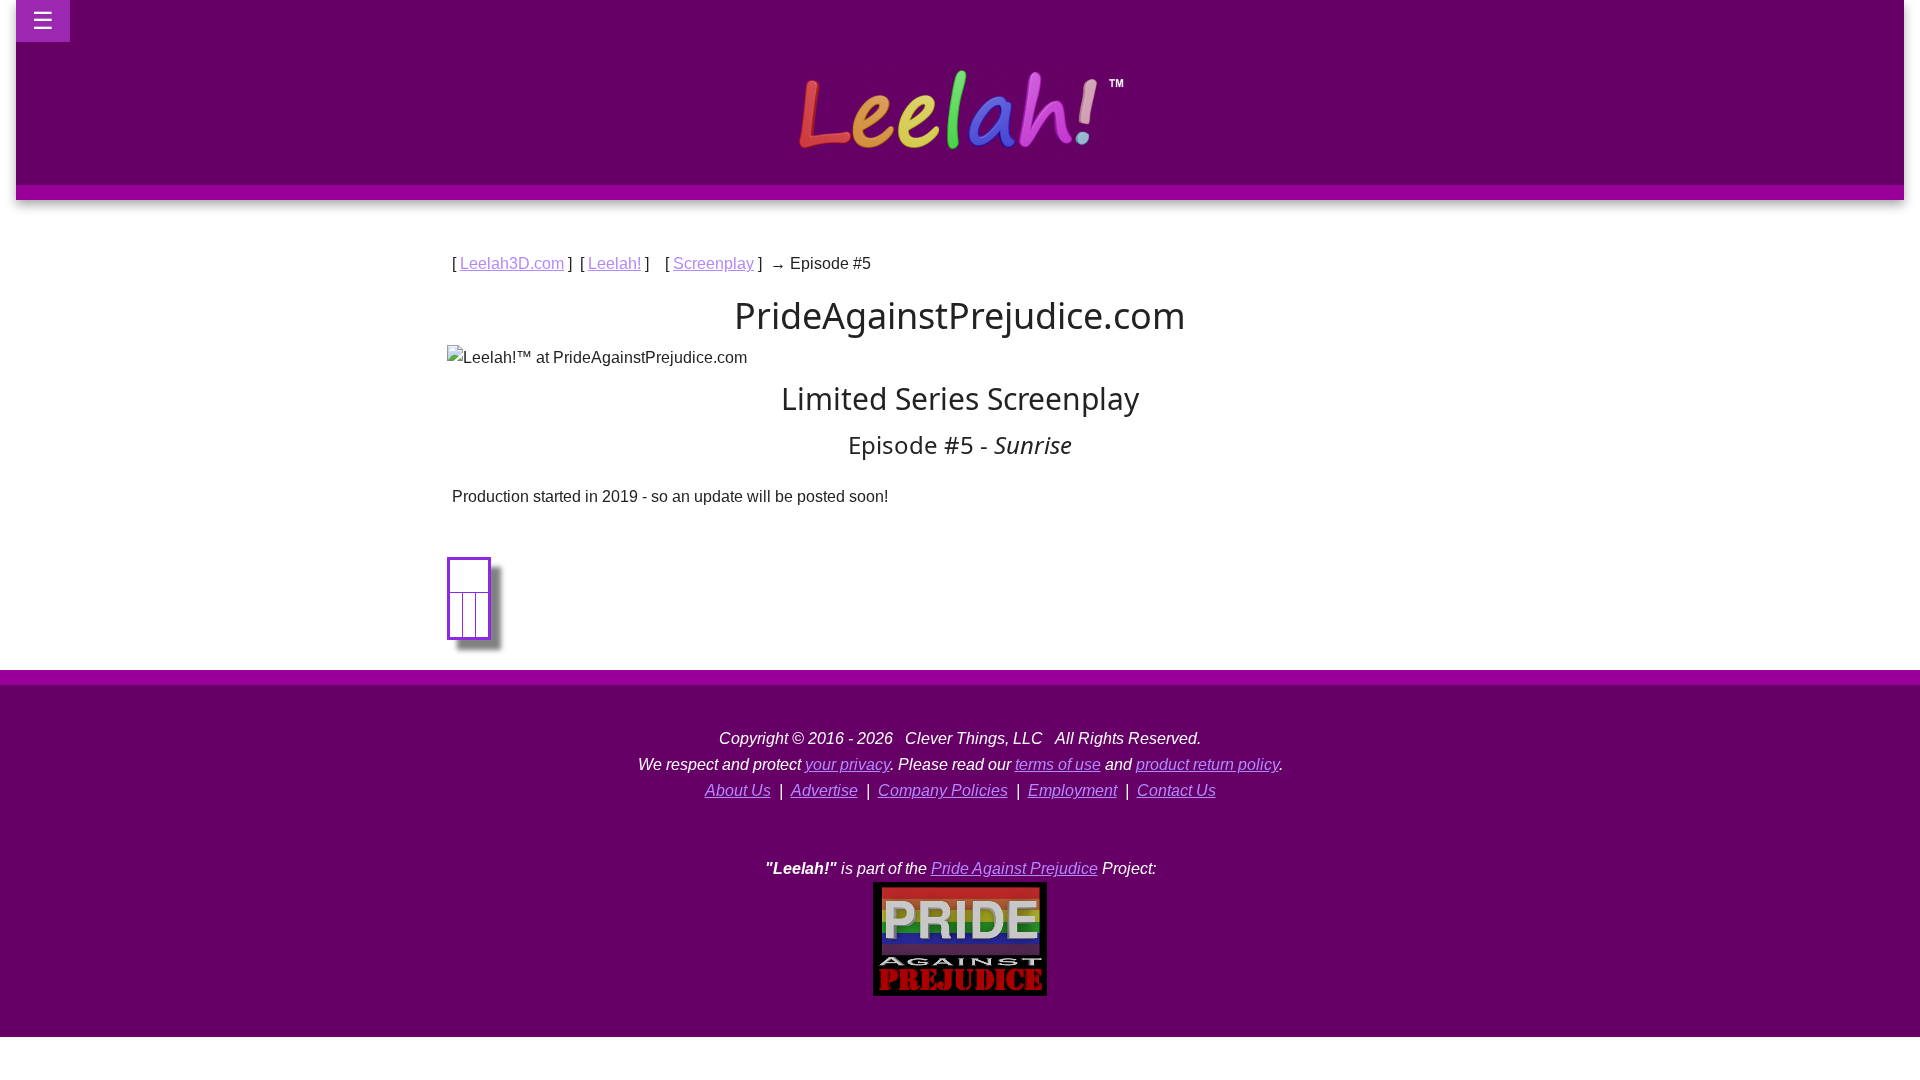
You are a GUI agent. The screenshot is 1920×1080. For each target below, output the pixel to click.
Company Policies (943, 790)
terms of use (1058, 764)
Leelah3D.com (512, 263)
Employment (1072, 790)
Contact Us (1176, 790)
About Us (738, 790)
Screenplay (713, 263)
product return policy (1207, 764)
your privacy (847, 764)
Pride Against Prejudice (1014, 868)
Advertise (824, 790)
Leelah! (614, 263)
